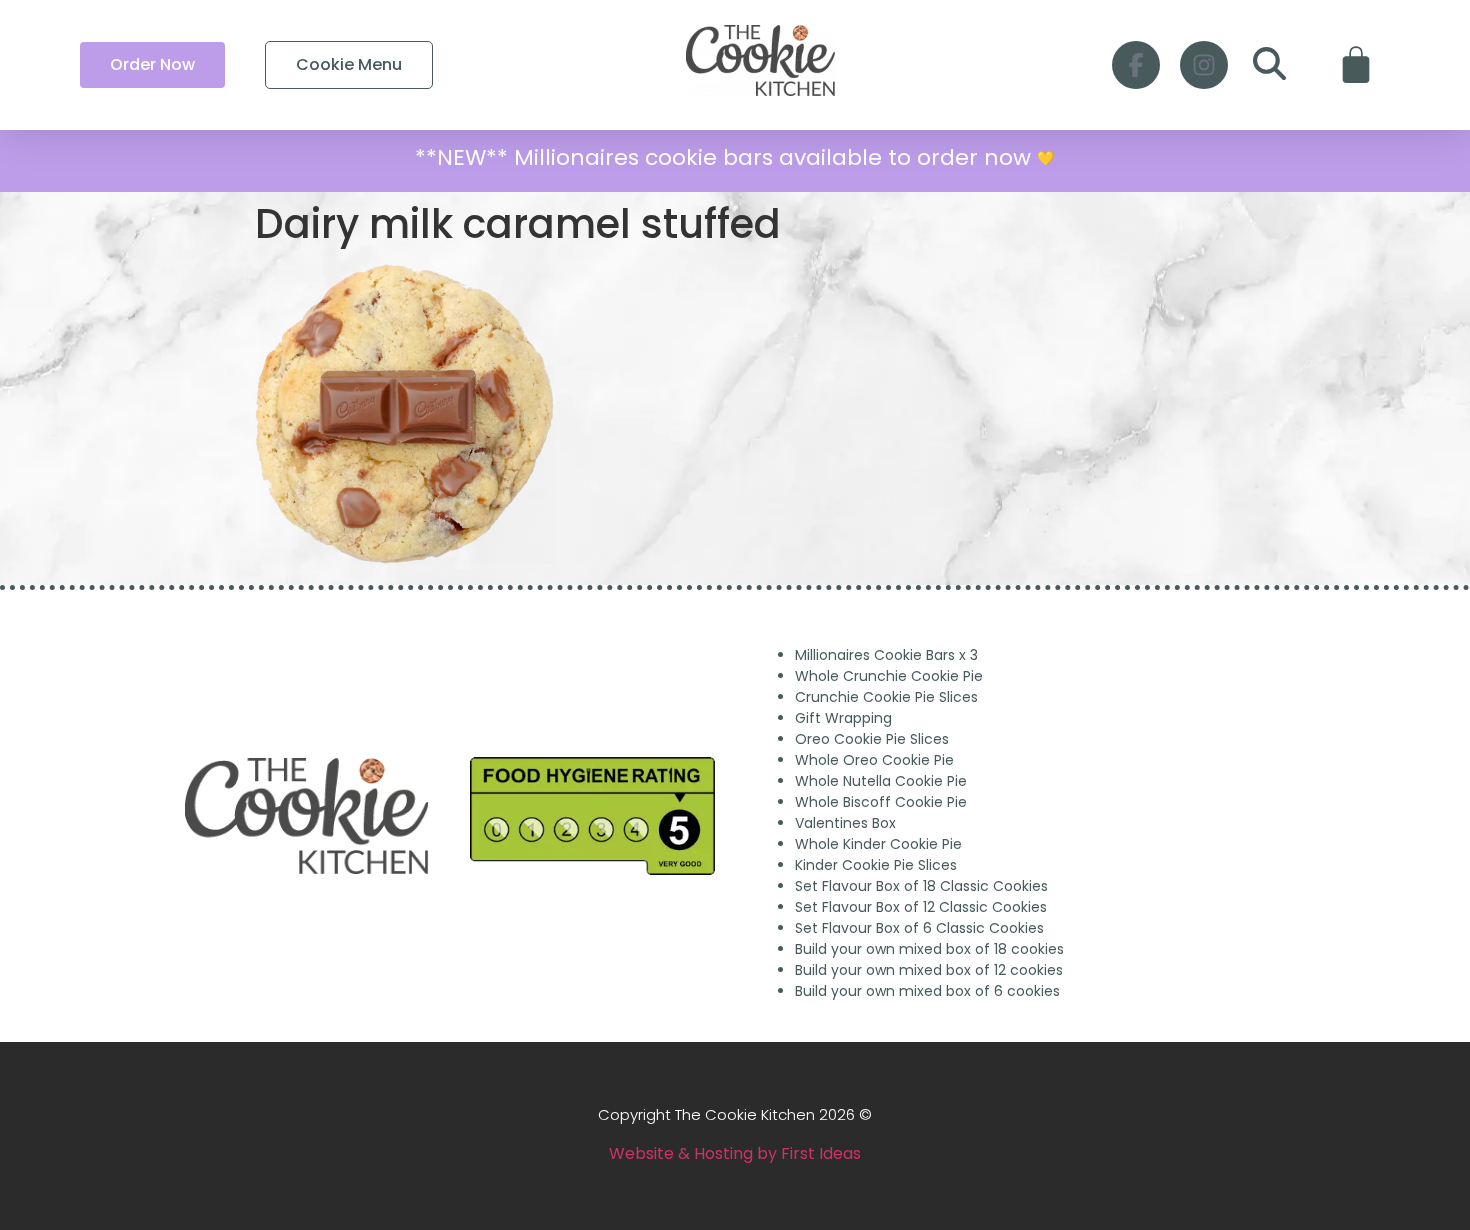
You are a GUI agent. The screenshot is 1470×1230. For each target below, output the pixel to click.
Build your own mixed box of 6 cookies (927, 991)
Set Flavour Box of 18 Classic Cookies (921, 886)
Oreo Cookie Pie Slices (872, 739)
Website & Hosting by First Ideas (735, 1153)
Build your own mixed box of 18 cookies (929, 949)
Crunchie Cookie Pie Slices (886, 697)
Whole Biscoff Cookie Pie (881, 802)
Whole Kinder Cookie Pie (878, 844)
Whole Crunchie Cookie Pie (889, 676)
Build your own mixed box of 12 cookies (929, 970)
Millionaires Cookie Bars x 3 (886, 655)
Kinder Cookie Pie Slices (876, 865)
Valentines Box (845, 823)
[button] (1269, 65)
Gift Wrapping (843, 718)
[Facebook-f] (1136, 65)
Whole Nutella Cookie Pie (881, 781)
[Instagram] (1204, 65)
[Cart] (1356, 65)
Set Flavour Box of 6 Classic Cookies (919, 928)
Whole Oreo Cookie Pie (874, 760)
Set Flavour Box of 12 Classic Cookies (921, 907)
